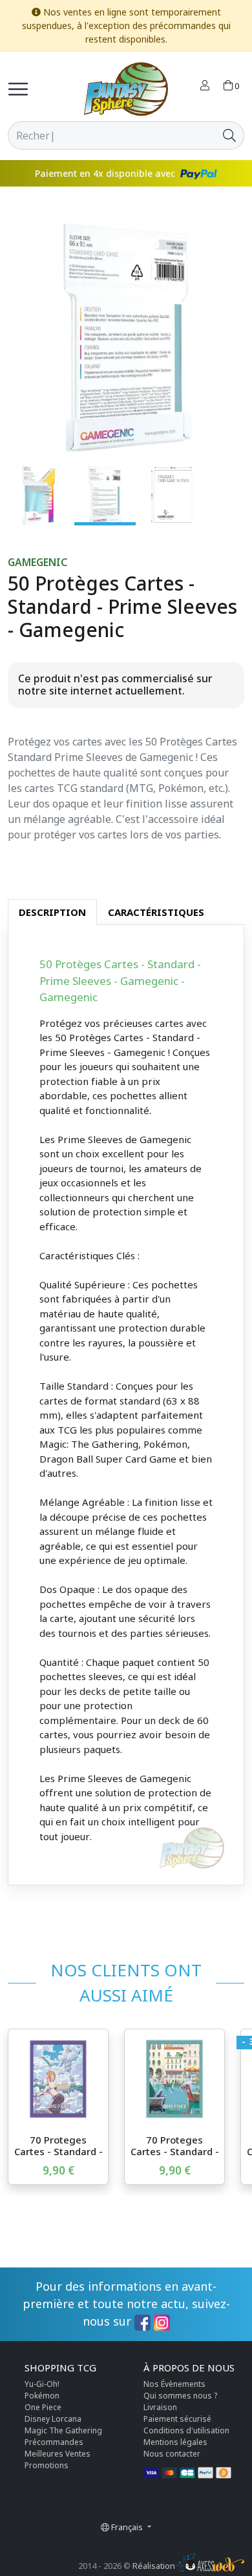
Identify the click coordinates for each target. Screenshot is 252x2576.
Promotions (47, 2465)
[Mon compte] (205, 86)
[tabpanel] (126, 1405)
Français (127, 2527)
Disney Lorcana (53, 2419)
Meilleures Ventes (58, 2454)
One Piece (43, 2407)
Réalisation (155, 2566)
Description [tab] (52, 912)
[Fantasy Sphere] (126, 89)
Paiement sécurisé (177, 2419)
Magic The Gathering (63, 2430)
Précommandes (54, 2442)
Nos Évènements (174, 2384)
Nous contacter (172, 2454)
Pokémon (42, 2396)
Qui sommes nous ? (180, 2396)
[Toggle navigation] (18, 89)
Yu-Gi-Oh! (42, 2384)
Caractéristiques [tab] (156, 912)
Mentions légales (175, 2442)
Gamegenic (37, 563)
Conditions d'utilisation (186, 2430)
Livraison (160, 2407)
